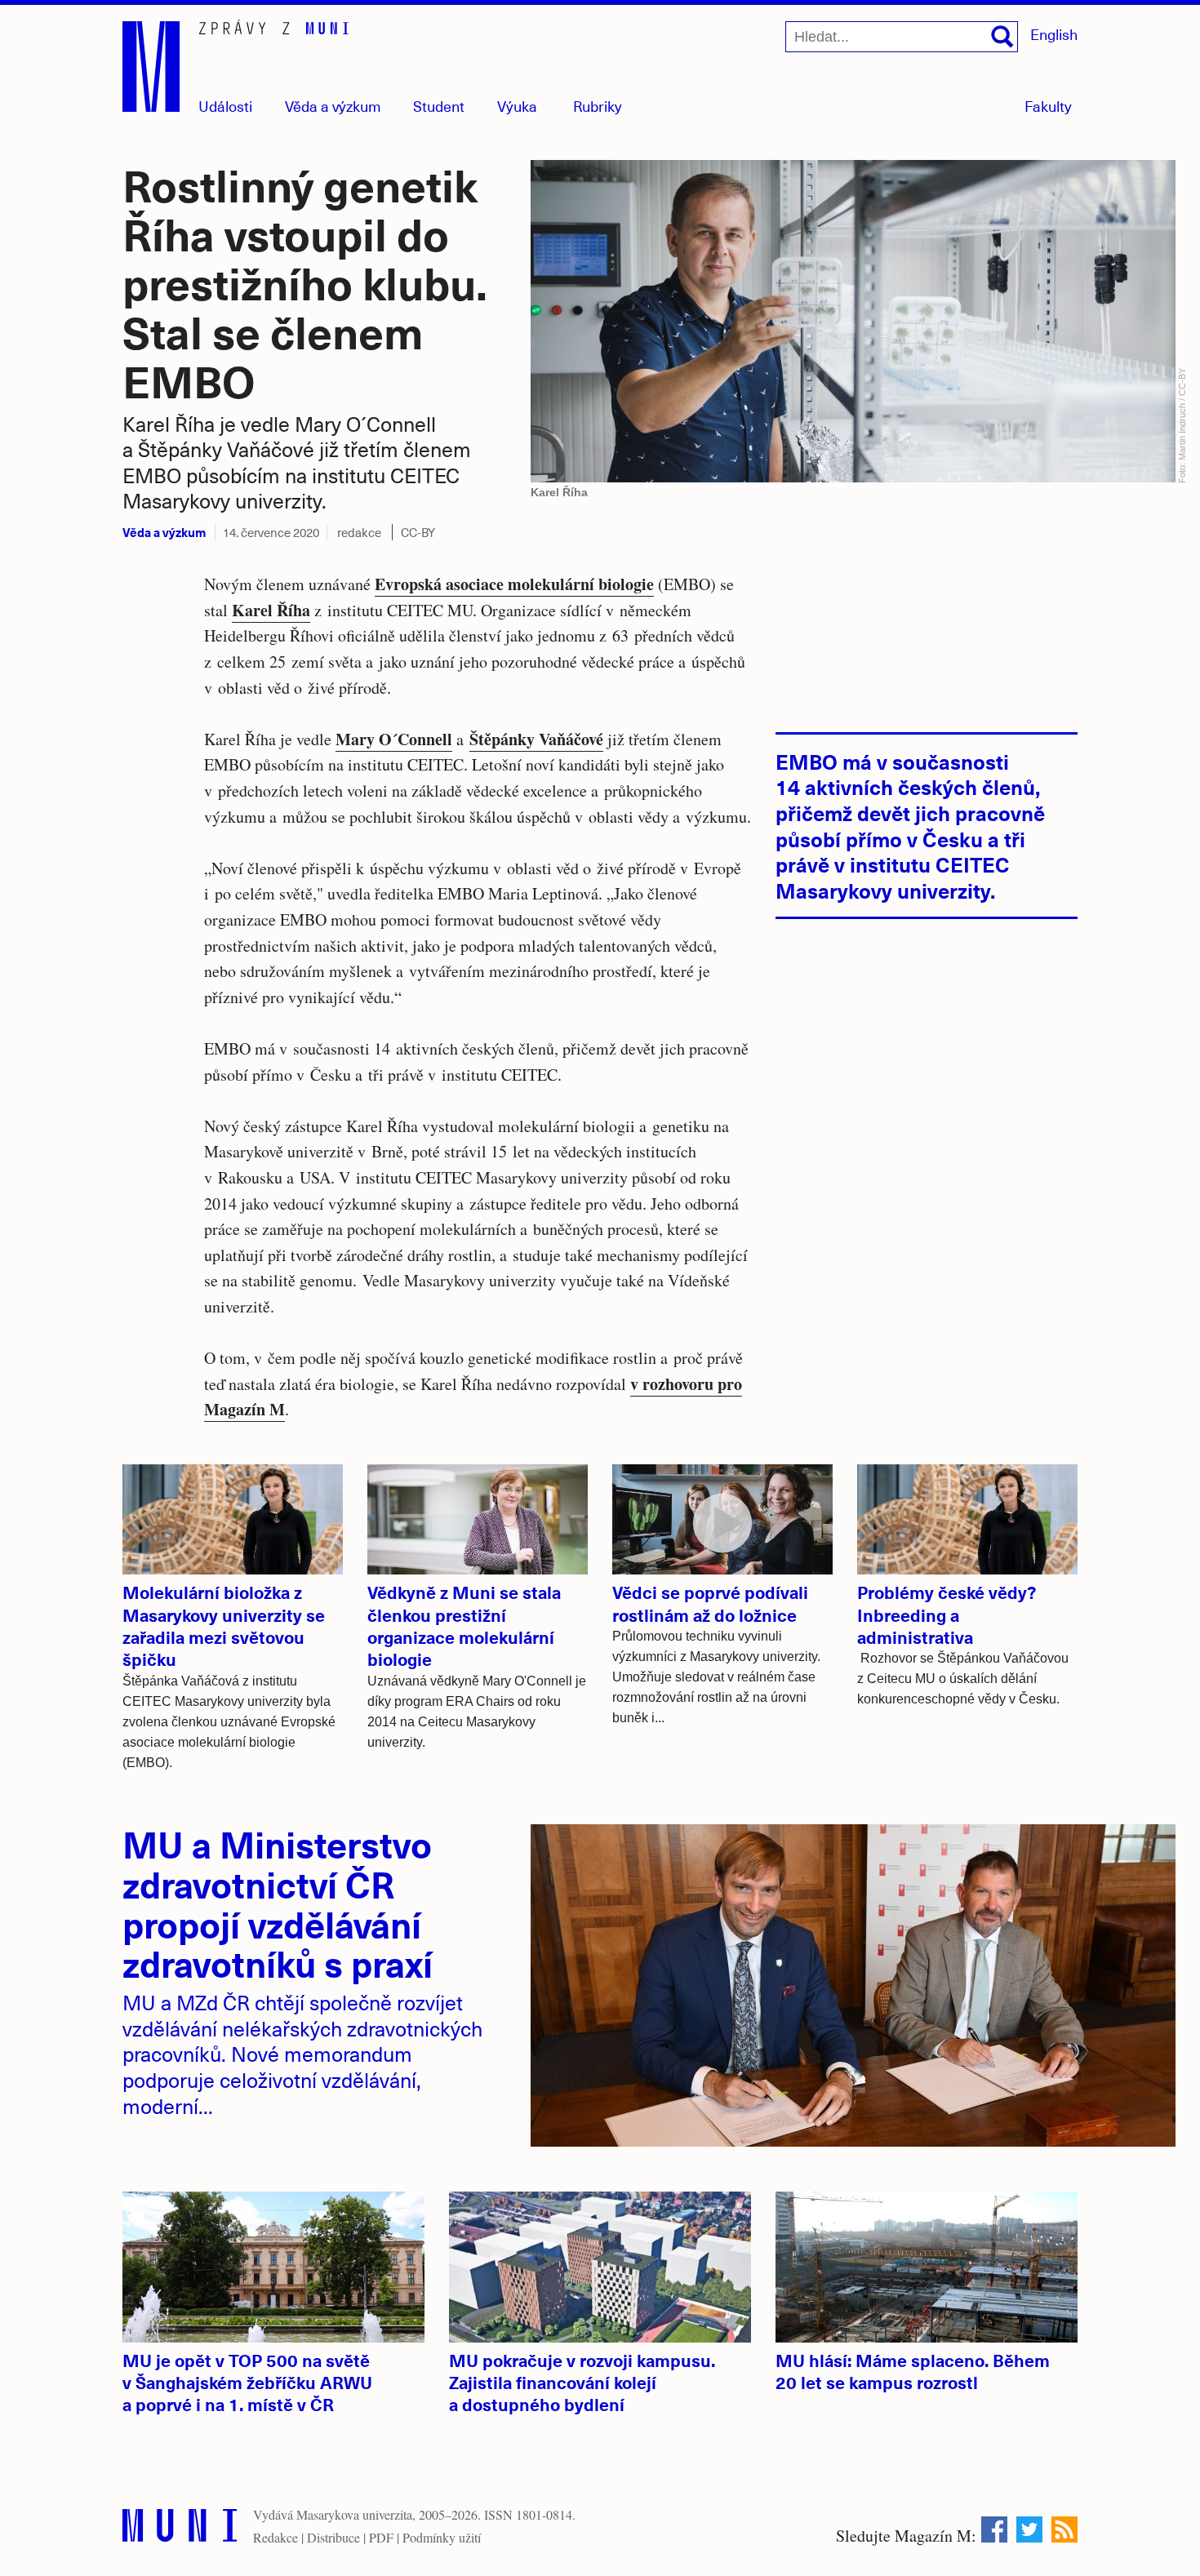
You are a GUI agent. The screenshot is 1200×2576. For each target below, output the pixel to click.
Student (439, 106)
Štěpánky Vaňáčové (536, 739)
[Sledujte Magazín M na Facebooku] (994, 2529)
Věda (333, 106)
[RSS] (1064, 2529)
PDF (381, 2537)
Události (225, 106)
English (1054, 34)
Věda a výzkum (164, 532)
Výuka (517, 106)
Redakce (276, 2537)
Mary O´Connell (394, 739)
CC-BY (418, 532)
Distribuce (333, 2537)
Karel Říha (271, 610)
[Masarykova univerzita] (180, 2529)
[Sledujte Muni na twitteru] (1029, 2529)
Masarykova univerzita (354, 2514)
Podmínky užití (442, 2537)
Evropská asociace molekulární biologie (514, 584)
